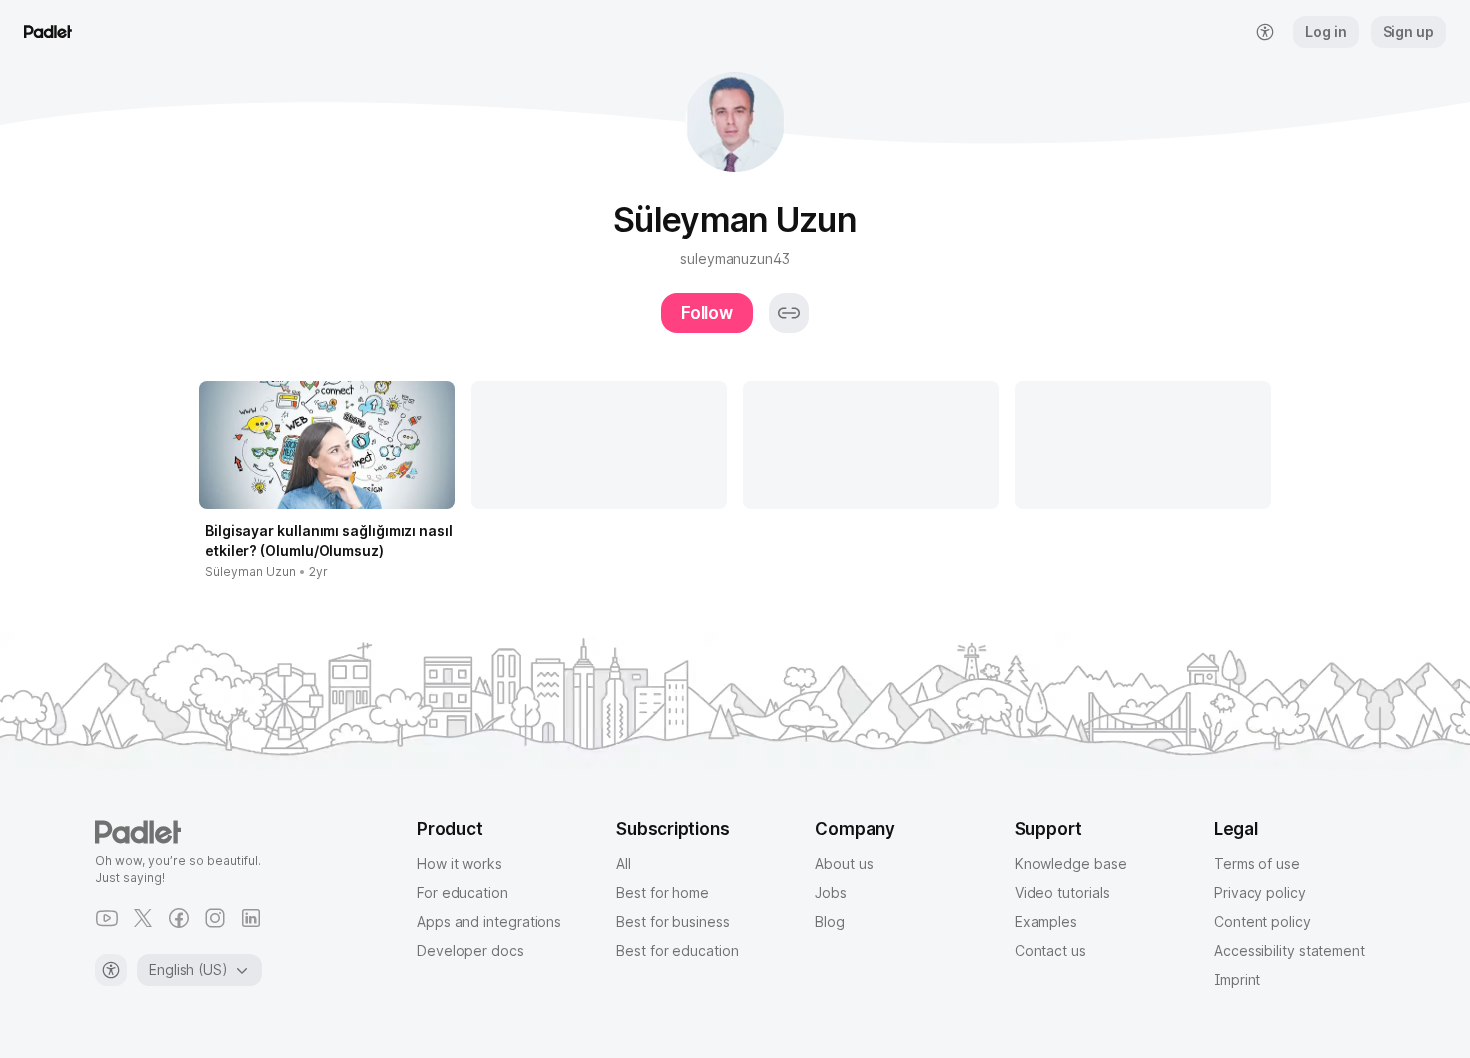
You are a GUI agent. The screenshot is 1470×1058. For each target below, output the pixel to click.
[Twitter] (143, 918)
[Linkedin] (251, 918)
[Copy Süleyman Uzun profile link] (789, 313)
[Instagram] (215, 918)
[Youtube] (107, 918)
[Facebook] (179, 918)
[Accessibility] (111, 970)
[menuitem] (1265, 32)
